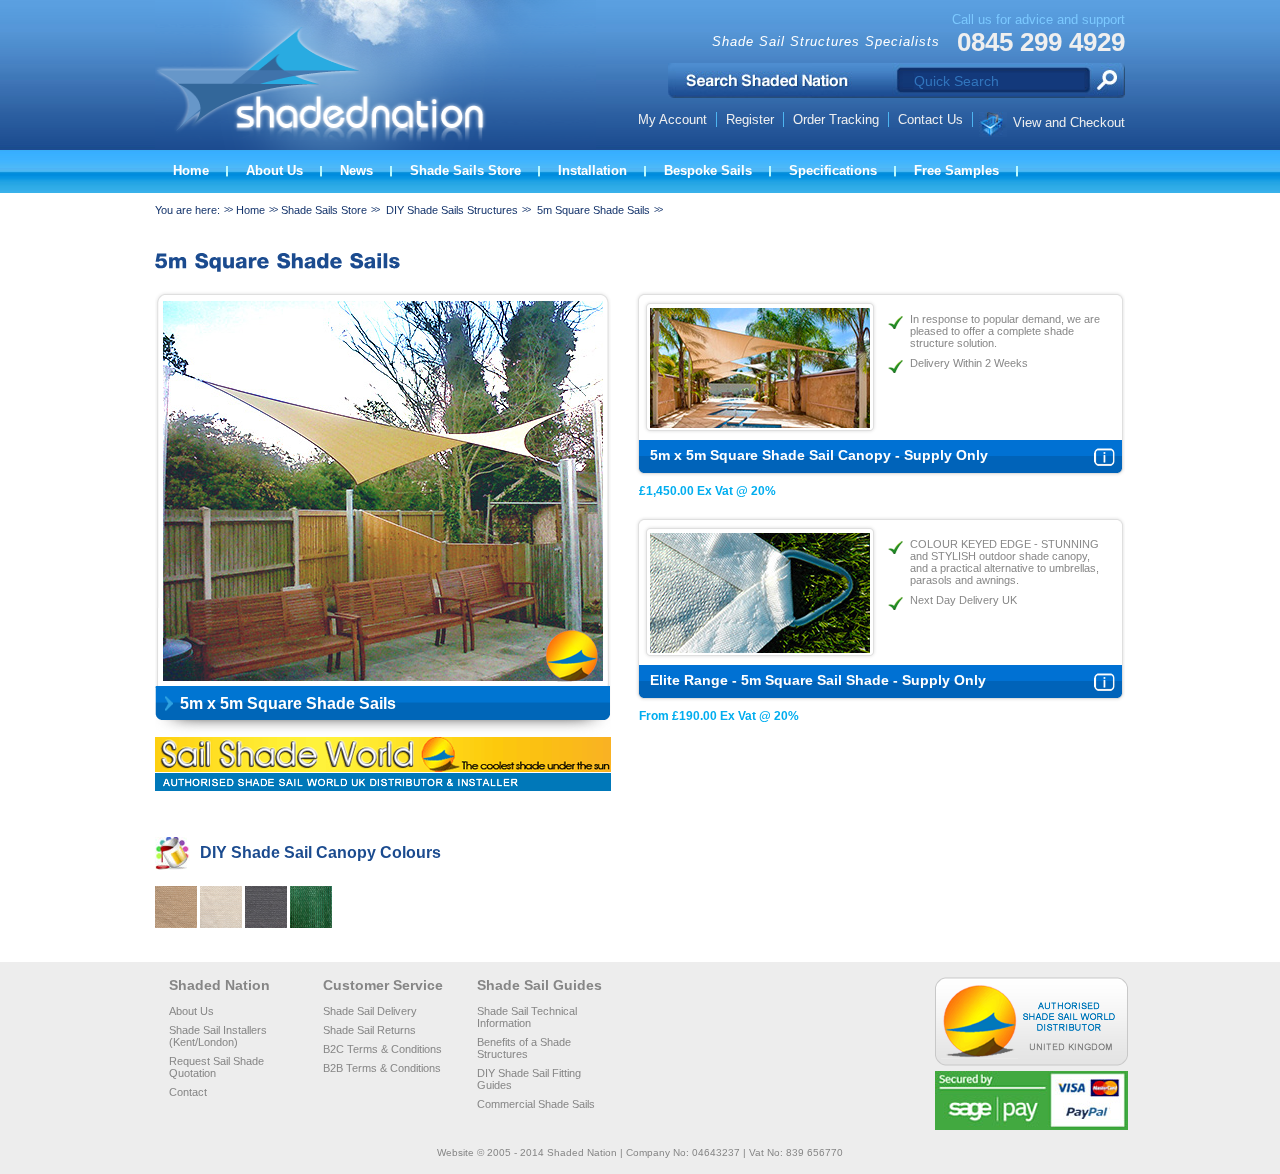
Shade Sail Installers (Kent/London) (218, 1036)
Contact (188, 1092)
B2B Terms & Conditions (382, 1068)
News (356, 170)
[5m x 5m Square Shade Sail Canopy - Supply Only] (760, 424)
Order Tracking (836, 119)
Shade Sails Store (465, 170)
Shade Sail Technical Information (527, 1017)
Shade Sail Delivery (370, 1011)
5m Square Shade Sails (593, 210)
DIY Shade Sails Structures (452, 210)
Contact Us (930, 119)
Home (191, 170)
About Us (274, 170)
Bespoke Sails (708, 170)
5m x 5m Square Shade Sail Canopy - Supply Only (819, 455)
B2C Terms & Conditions (382, 1049)
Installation (592, 170)
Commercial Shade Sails (536, 1104)
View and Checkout (1069, 122)
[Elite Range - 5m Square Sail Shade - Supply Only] (760, 649)
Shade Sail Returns (369, 1030)
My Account (672, 119)
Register (750, 119)
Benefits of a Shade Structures (524, 1048)
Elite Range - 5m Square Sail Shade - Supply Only (818, 680)
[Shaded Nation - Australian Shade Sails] (375, 146)
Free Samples (956, 170)
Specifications (833, 170)
